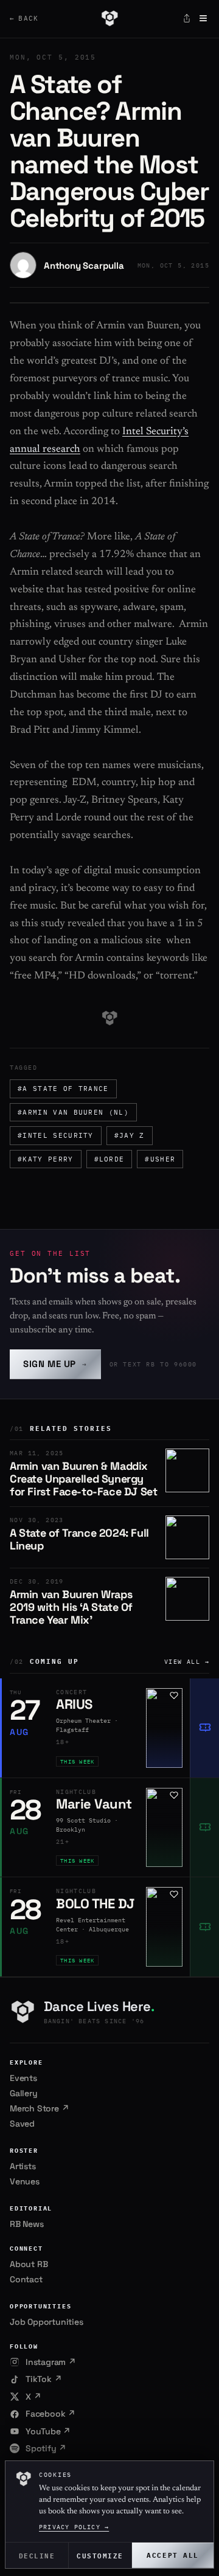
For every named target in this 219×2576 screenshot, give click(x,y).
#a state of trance (63, 1089)
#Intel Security (56, 1135)
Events (23, 2078)
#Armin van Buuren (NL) (73, 1112)
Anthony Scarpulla (84, 265)
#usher (160, 1159)
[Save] (174, 1695)
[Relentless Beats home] (109, 18)
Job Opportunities (47, 2322)
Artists (23, 2166)
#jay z (130, 1135)
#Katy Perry (46, 1159)
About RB (29, 2264)
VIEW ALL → (187, 1662)
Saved (22, 2124)
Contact (26, 2279)
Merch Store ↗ (39, 2108)
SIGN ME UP (55, 1364)
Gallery (24, 2093)
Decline (37, 2555)
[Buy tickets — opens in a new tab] (204, 1728)
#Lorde (109, 1159)
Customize (100, 2555)
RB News (27, 2224)
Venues (25, 2181)
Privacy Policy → (74, 2527)
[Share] (187, 18)
